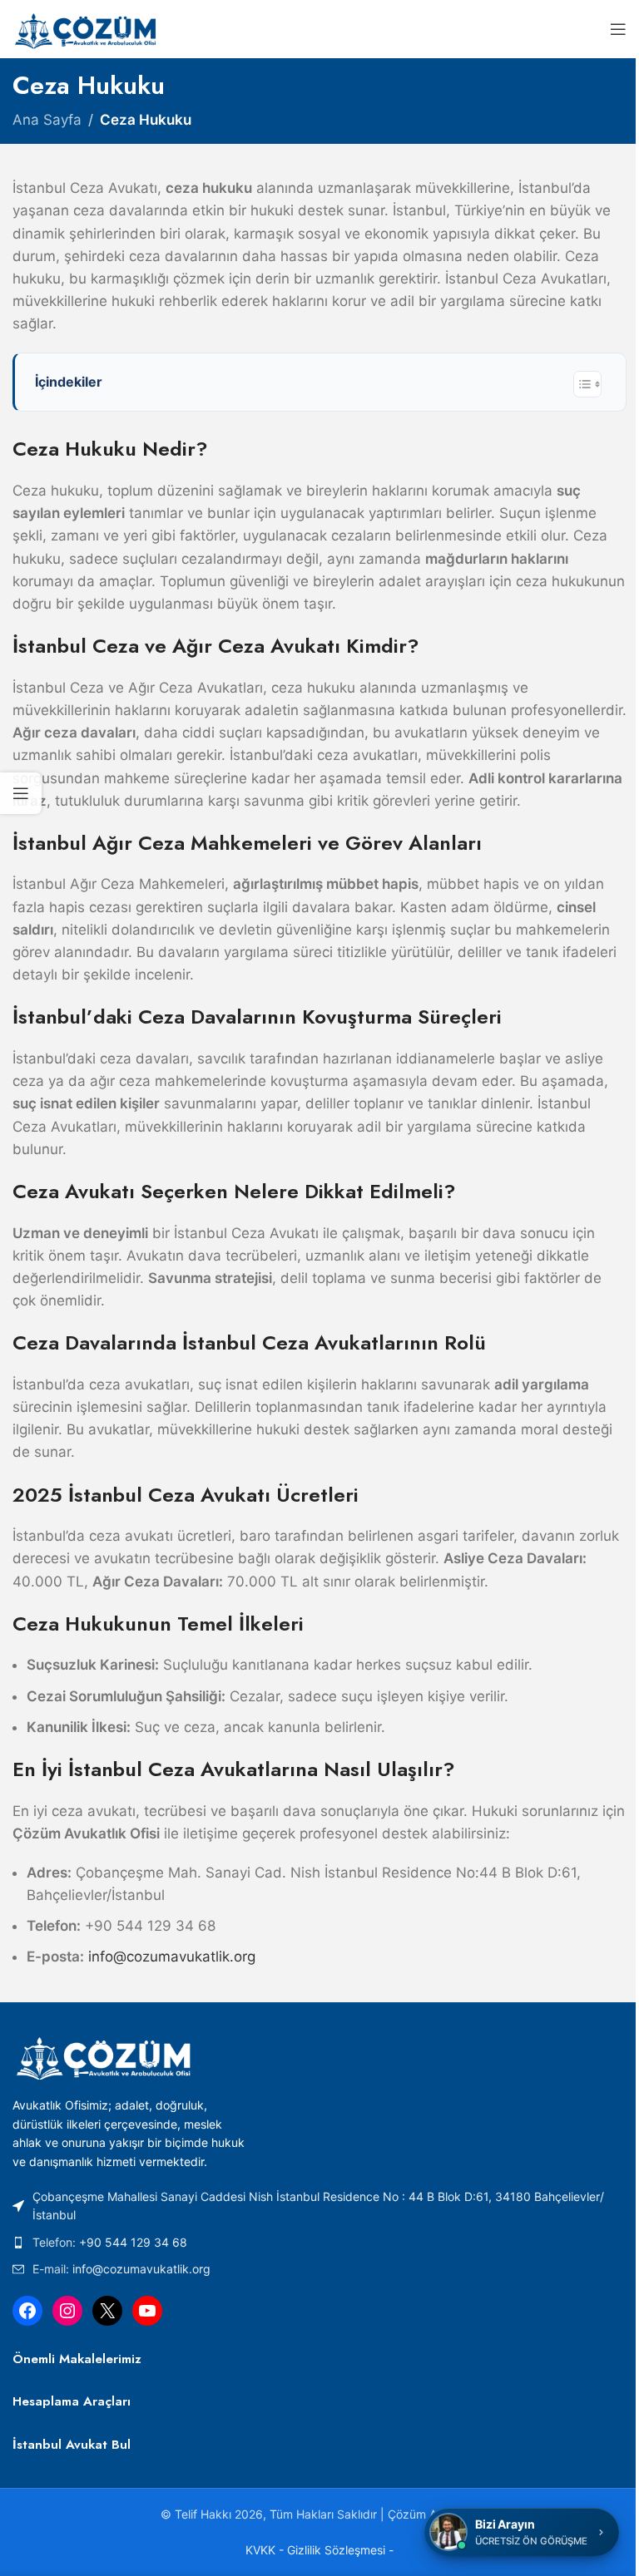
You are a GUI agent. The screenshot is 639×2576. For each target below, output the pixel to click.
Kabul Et (319, 2545)
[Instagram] (67, 2311)
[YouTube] (147, 2311)
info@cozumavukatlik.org (141, 2269)
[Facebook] (27, 2311)
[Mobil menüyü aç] (618, 29)
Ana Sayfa (47, 120)
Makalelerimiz (100, 2359)
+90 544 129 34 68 (133, 2242)
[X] (107, 2311)
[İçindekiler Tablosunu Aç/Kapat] (587, 384)
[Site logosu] (87, 28)
